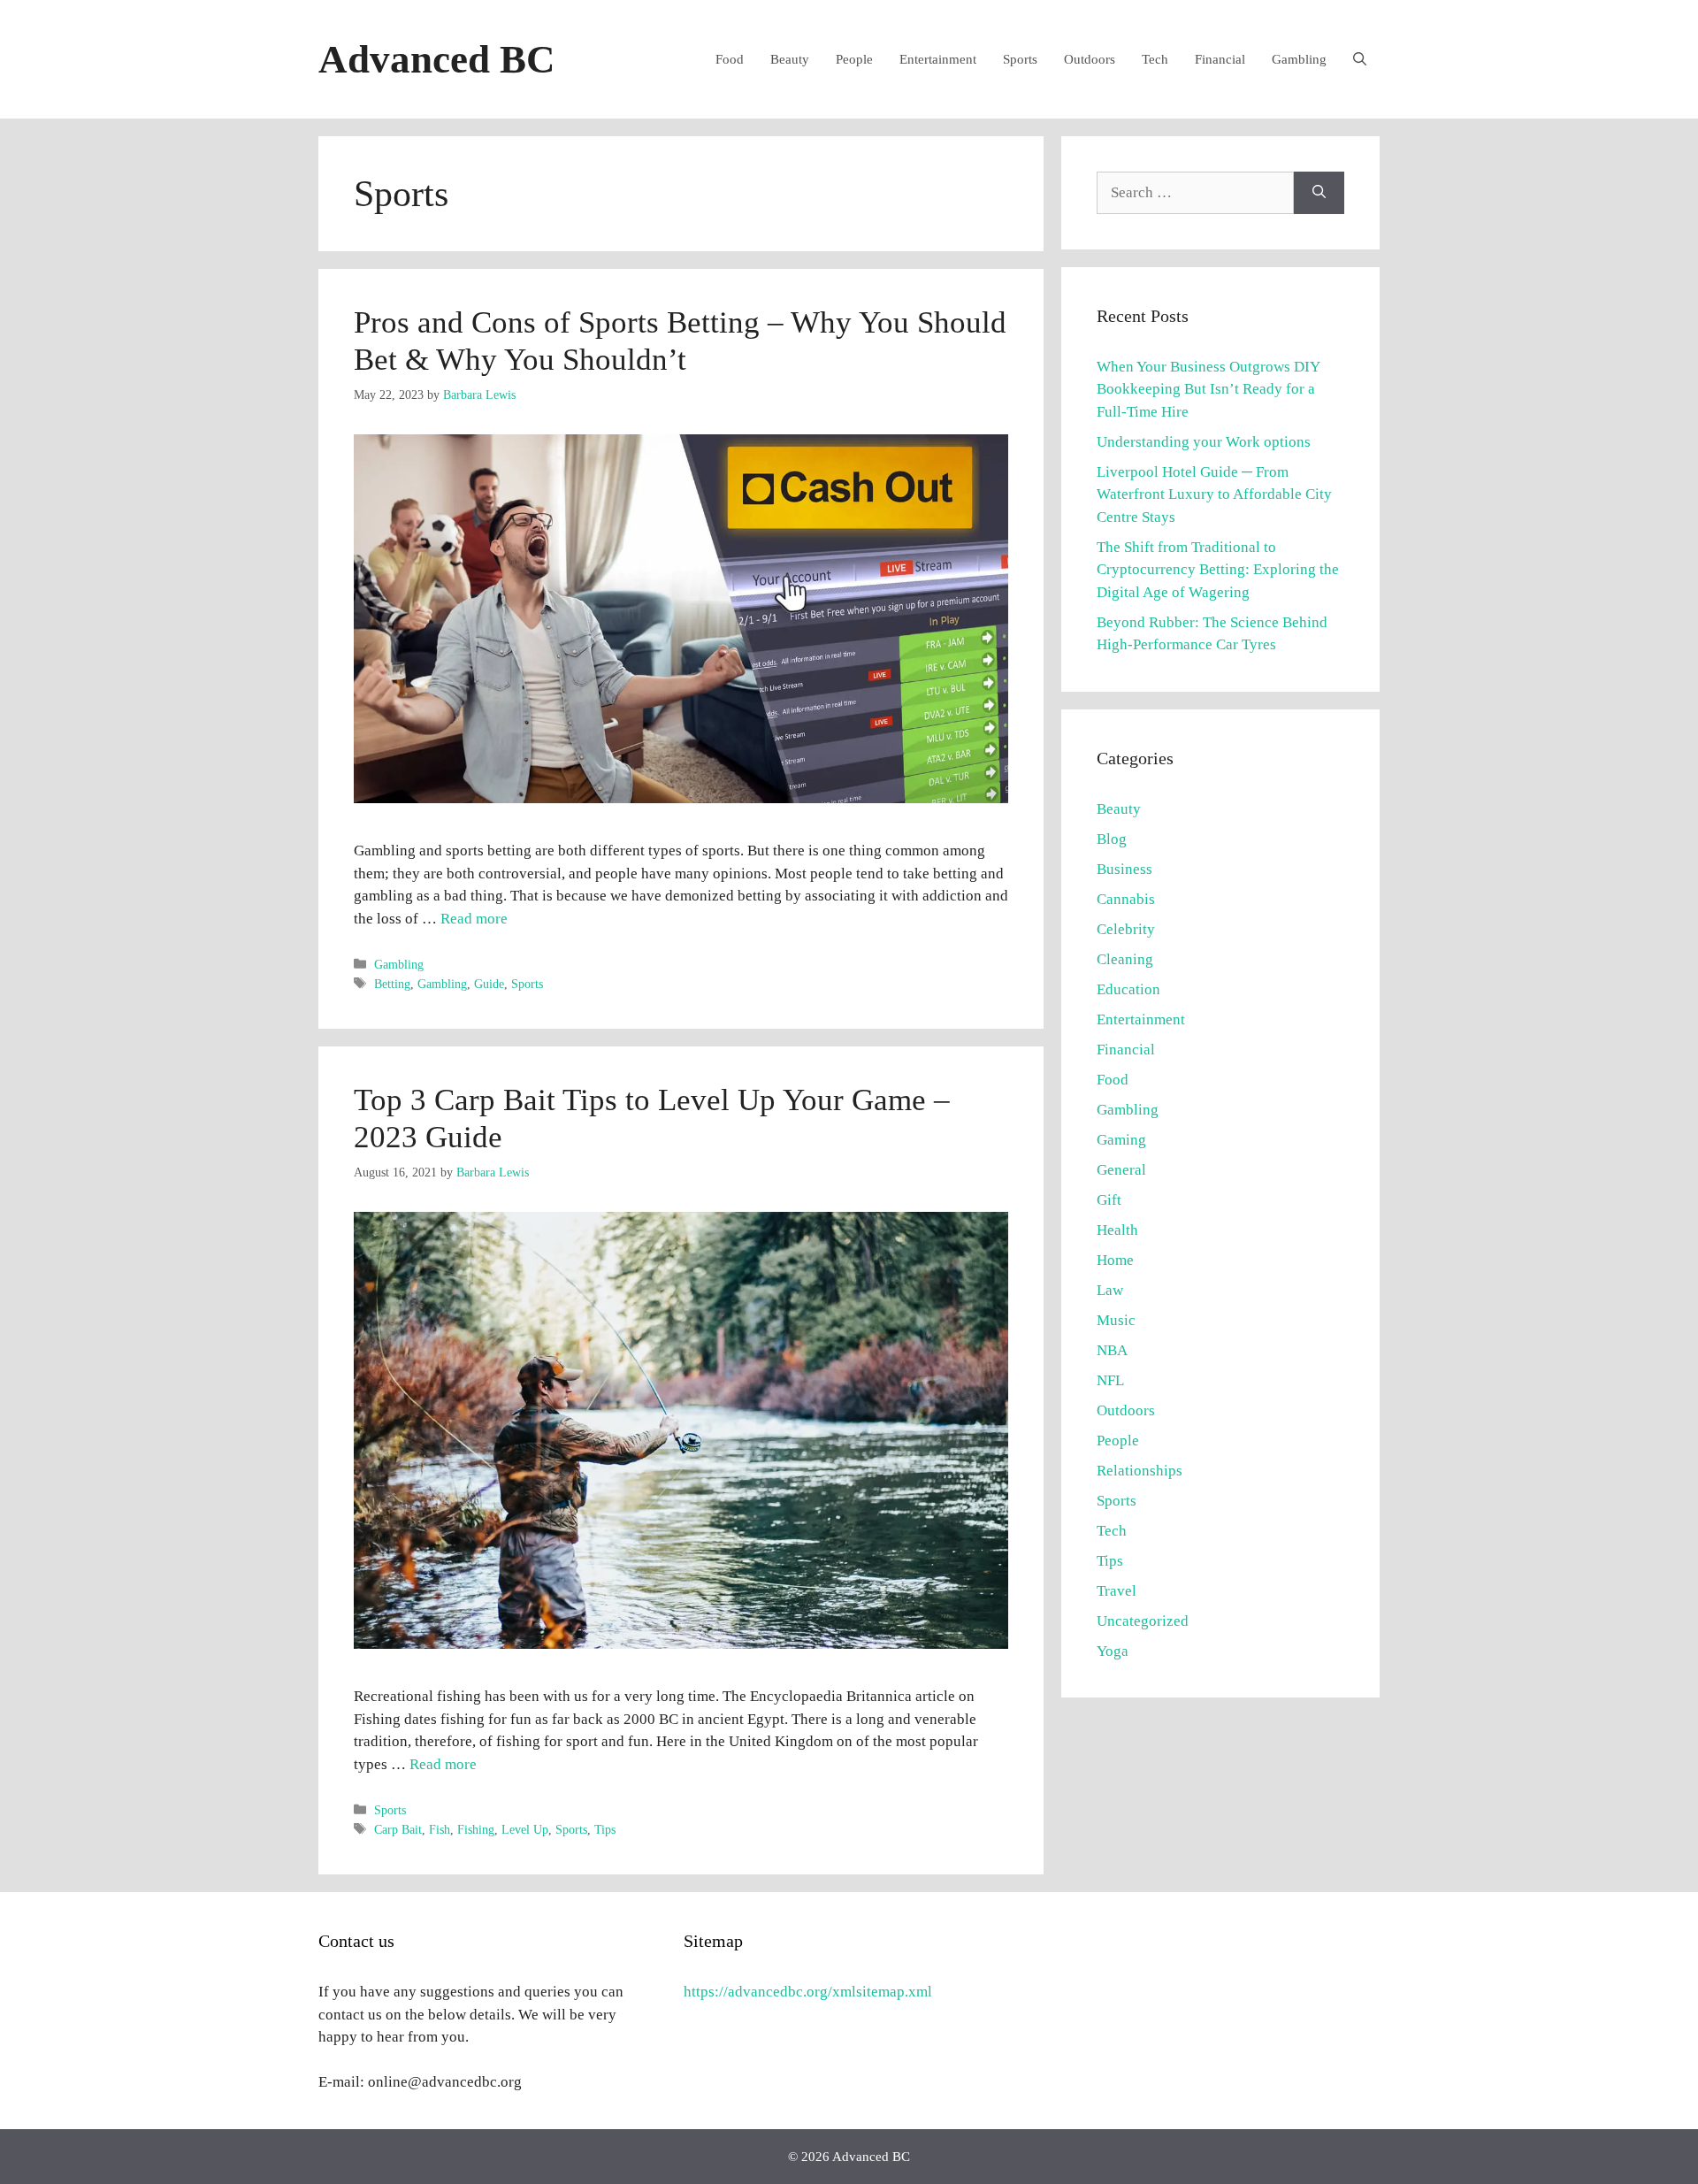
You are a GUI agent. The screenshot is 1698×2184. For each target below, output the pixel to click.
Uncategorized (1143, 1621)
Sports (1020, 59)
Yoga (1113, 1651)
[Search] (1319, 193)
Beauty (790, 59)
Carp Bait (398, 1829)
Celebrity (1126, 929)
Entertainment (938, 59)
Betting (392, 984)
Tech (1155, 59)
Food (730, 59)
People (854, 59)
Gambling (1299, 59)
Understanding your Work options (1204, 442)
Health (1117, 1230)
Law (1110, 1290)
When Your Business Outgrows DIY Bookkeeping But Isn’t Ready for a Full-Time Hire (1208, 389)
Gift (1109, 1200)
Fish (440, 1829)
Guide (489, 984)
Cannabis (1126, 899)
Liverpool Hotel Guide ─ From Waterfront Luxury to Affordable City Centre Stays (1214, 494)
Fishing (476, 1829)
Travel (1117, 1591)
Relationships (1140, 1471)
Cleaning (1125, 959)
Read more (474, 919)
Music (1116, 1320)
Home (1115, 1260)
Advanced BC (437, 59)
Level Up (525, 1829)
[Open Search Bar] (1360, 59)
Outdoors (1090, 59)
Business (1124, 869)
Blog (1112, 839)
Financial (1220, 59)
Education (1128, 989)
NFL (1110, 1380)
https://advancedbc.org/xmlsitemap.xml (808, 1992)
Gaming (1121, 1140)
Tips (605, 1829)
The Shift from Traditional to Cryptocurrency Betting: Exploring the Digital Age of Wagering (1218, 570)
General (1121, 1170)
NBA (1112, 1350)
